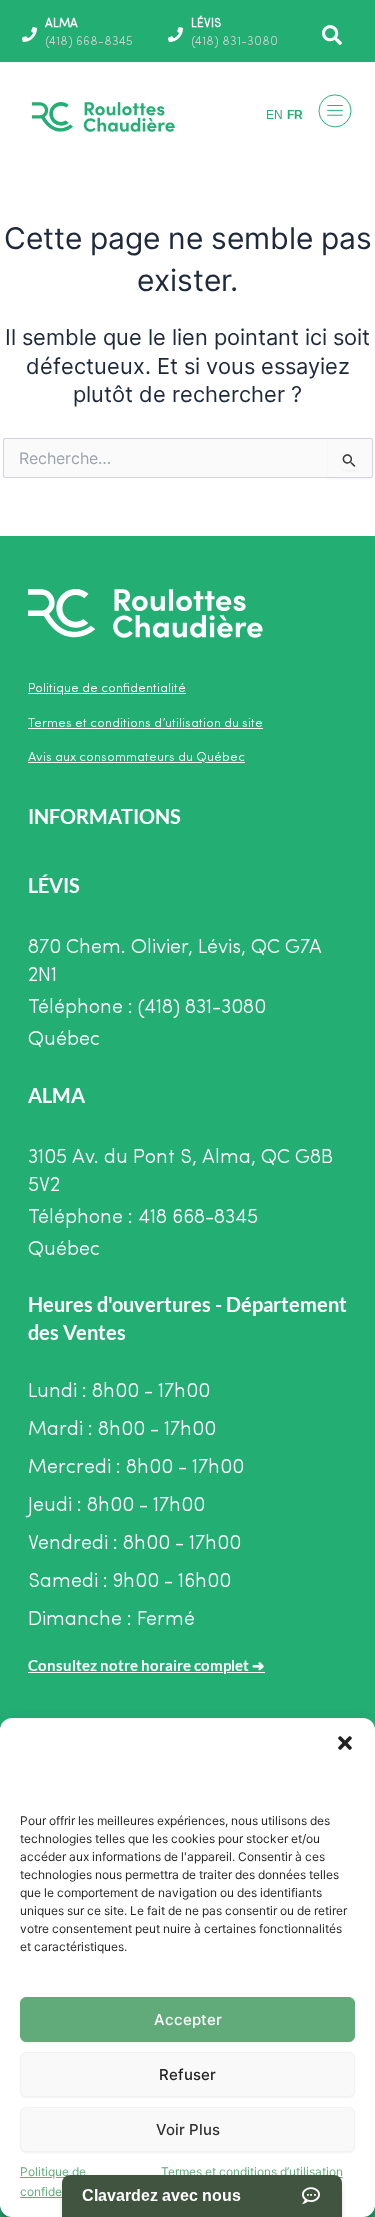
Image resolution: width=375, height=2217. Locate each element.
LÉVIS (206, 24)
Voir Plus (188, 2129)
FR (295, 115)
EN (274, 115)
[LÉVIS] (175, 34)
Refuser (187, 2074)
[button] (345, 1743)
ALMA (61, 24)
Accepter (188, 2019)
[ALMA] (29, 34)
